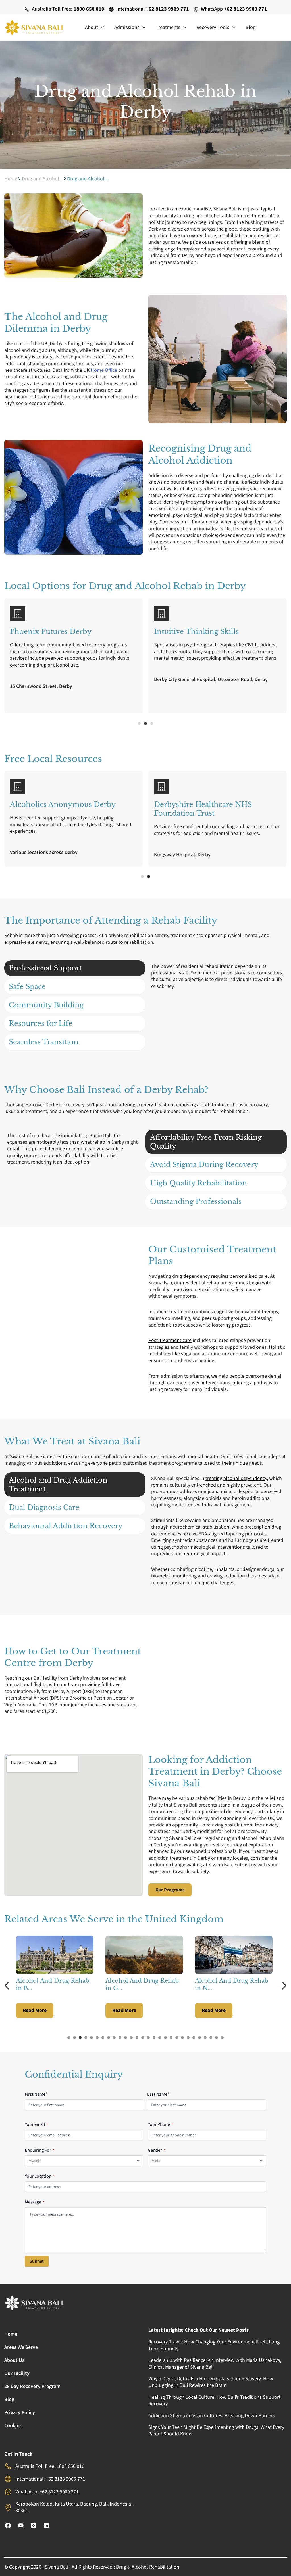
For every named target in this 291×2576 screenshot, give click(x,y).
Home (11, 179)
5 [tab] (92, 2038)
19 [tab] (171, 2038)
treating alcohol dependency (236, 1478)
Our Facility (17, 2373)
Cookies (13, 2426)
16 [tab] (154, 2038)
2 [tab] (74, 2038)
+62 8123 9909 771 (167, 9)
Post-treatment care (170, 1340)
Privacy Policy (20, 2413)
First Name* (36, 2094)
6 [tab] (97, 2038)
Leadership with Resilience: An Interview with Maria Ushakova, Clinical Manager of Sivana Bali (215, 2364)
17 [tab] (160, 2038)
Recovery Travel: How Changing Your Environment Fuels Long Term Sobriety (214, 2345)
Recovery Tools (213, 27)
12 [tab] (131, 2038)
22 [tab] (188, 2038)
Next (282, 1986)
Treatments (168, 27)
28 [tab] (222, 2038)
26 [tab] (211, 2038)
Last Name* (158, 2094)
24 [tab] (199, 2038)
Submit (37, 2261)
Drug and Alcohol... (42, 179)
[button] (101, 28)
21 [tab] (182, 2038)
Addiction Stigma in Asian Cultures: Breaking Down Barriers (212, 2416)
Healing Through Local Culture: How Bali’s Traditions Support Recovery (214, 2400)
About (92, 27)
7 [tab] (103, 2038)
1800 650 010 (89, 9)
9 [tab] (114, 2038)
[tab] (75, 968)
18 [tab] (165, 2038)
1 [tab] (69, 2038)
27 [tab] (217, 2038)
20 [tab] (177, 2038)
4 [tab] (86, 2038)
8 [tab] (109, 2038)
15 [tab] (148, 2038)
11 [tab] (126, 2038)
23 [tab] (194, 2038)
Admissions (127, 27)
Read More (35, 2010)
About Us (14, 2360)
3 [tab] (80, 2038)
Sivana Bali (56, 2567)
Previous (9, 1986)
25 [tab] (205, 2038)
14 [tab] (143, 2038)
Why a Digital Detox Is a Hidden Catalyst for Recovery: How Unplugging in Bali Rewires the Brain (211, 2382)
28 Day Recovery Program (32, 2386)
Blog (251, 27)
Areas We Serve (21, 2347)
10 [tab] (120, 2038)
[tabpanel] (56, 1977)
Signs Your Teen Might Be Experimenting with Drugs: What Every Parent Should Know (216, 2431)
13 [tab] (137, 2038)
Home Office (104, 370)
